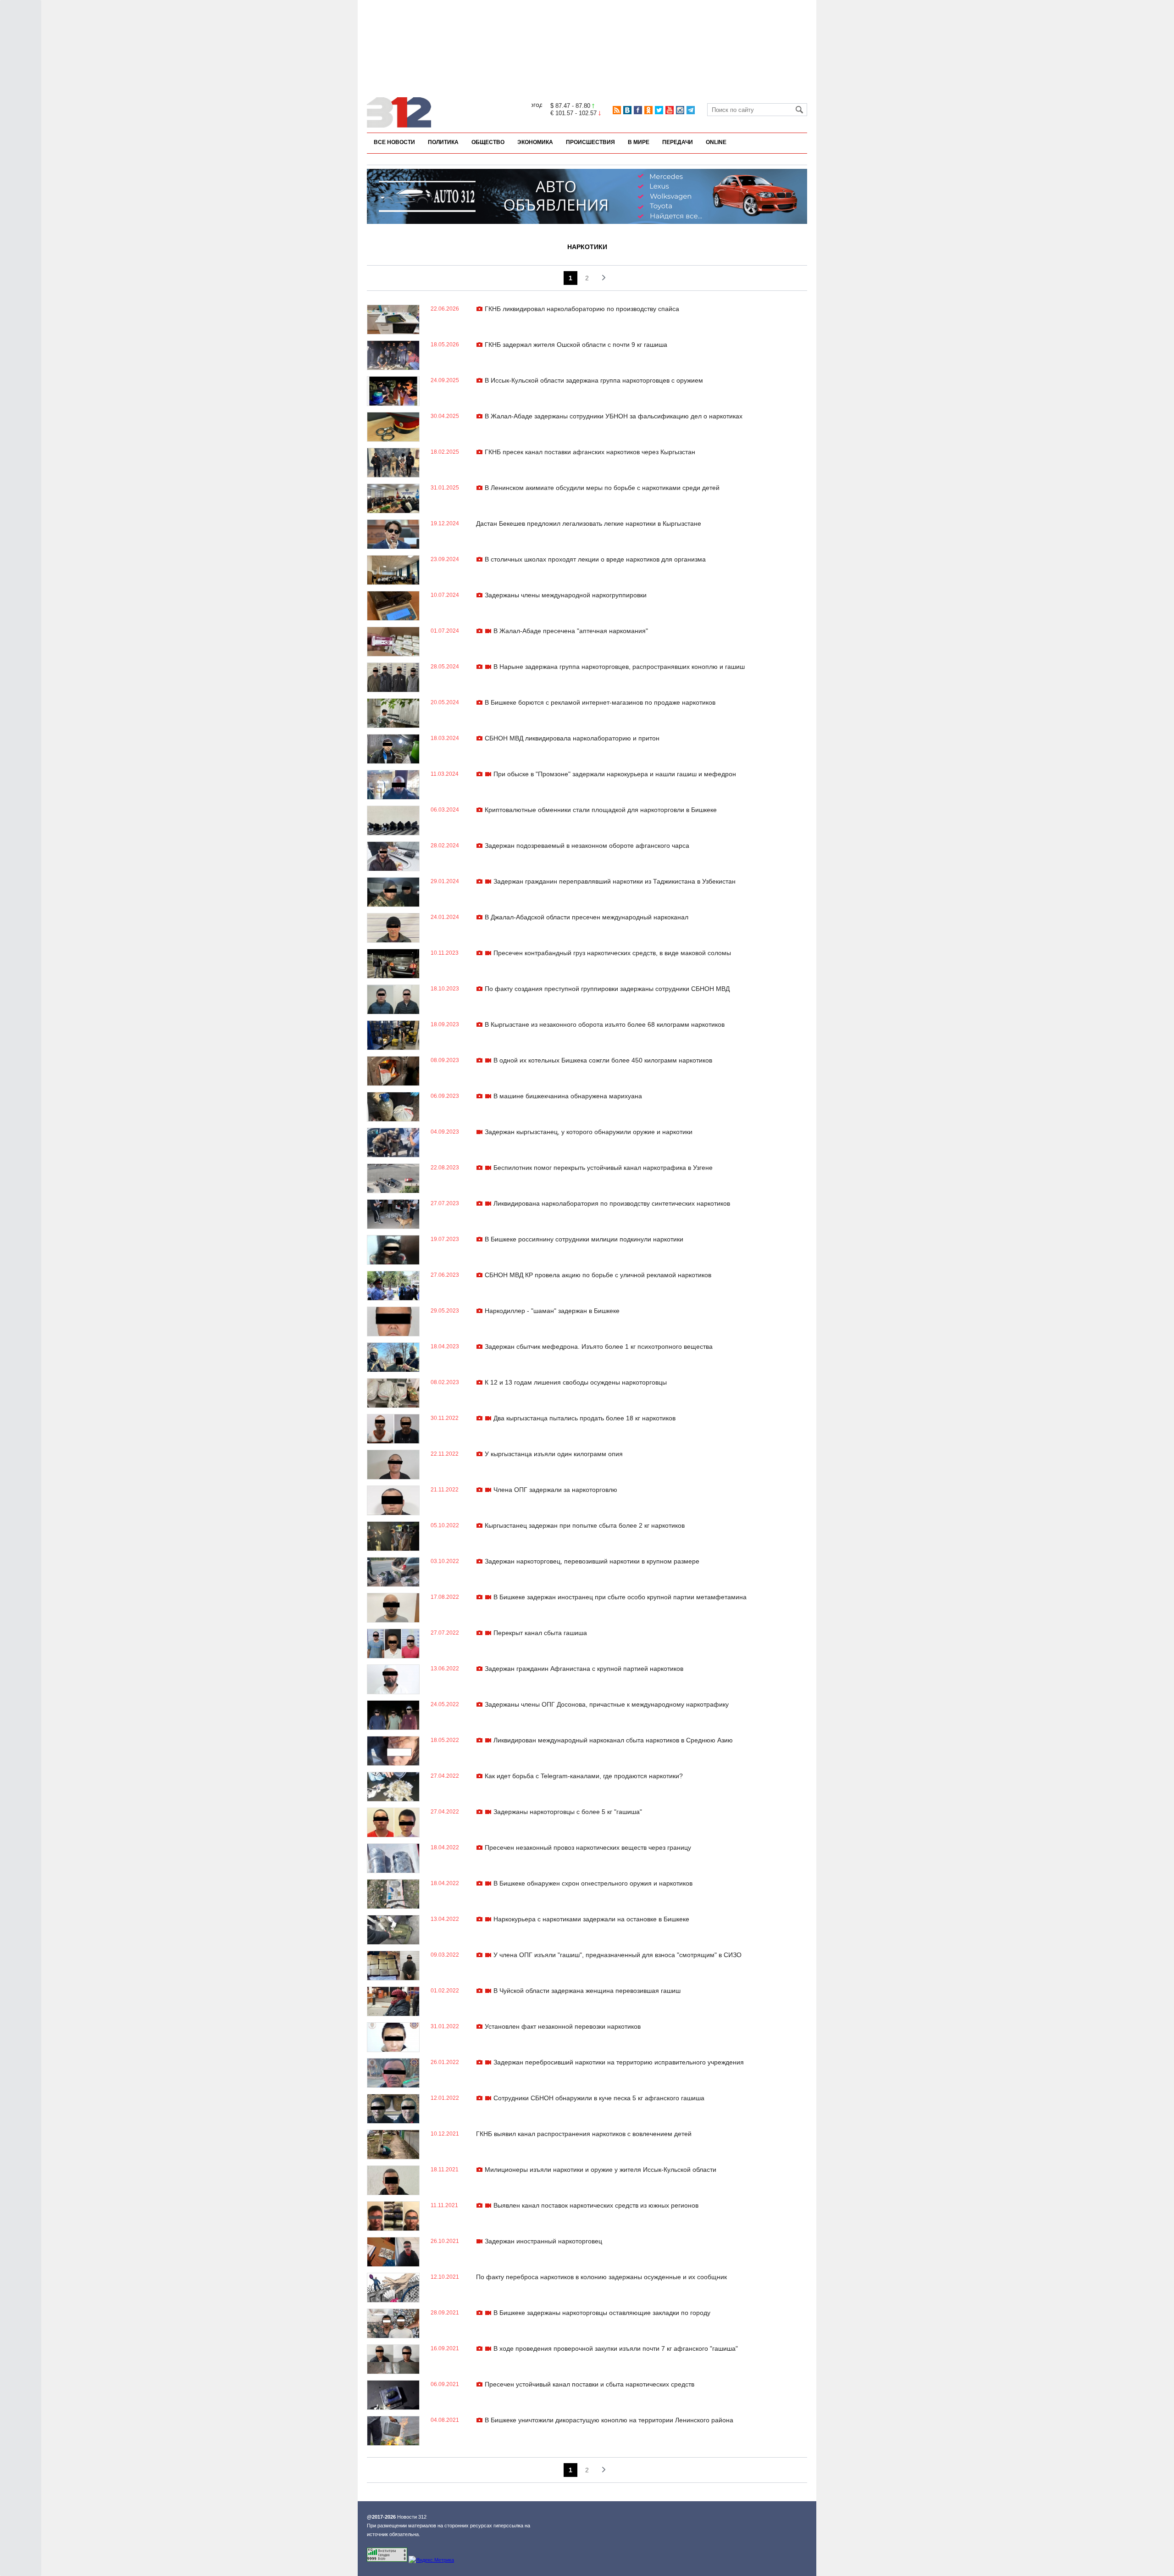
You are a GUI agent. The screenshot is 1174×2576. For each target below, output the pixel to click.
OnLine (716, 142)
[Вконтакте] (627, 110)
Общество (488, 142)
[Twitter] (659, 110)
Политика (443, 142)
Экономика (535, 142)
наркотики (587, 247)
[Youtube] (670, 110)
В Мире (639, 142)
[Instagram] (680, 110)
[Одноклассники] (648, 110)
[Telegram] (691, 110)
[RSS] (617, 110)
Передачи (678, 142)
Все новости (394, 142)
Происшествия (590, 142)
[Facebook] (638, 110)
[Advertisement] (587, 31)
